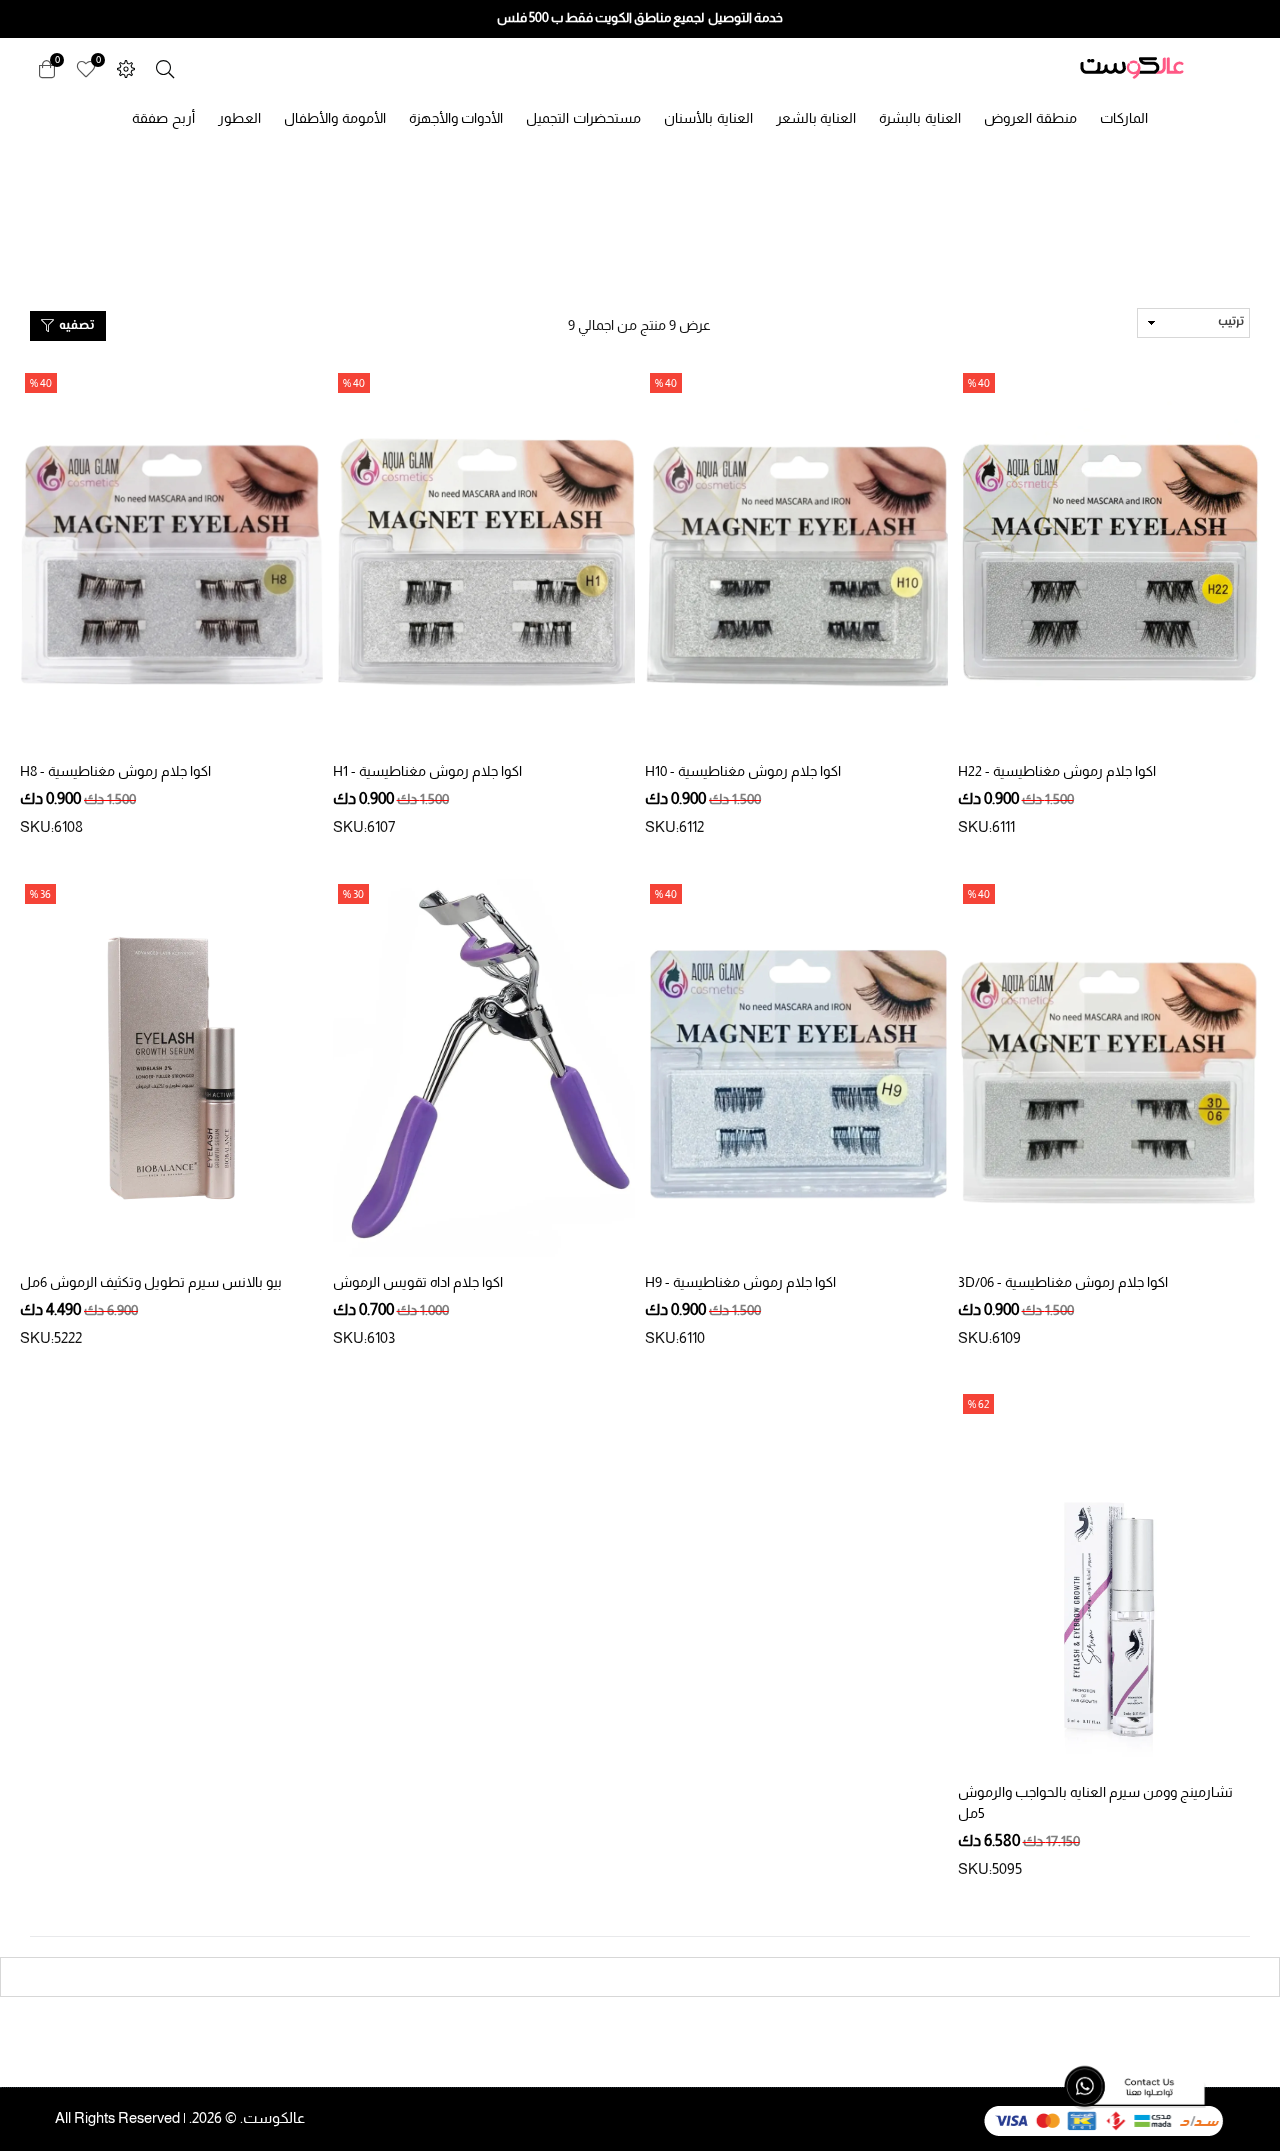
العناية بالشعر (816, 118)
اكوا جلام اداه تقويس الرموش (418, 1282)
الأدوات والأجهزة (456, 118)
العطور (239, 118)
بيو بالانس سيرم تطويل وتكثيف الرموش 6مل (151, 1282)
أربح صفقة (163, 118)
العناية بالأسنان (708, 118)
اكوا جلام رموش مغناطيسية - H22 (1057, 771)
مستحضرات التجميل (583, 118)
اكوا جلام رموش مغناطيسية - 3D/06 (1063, 1282)
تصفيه (75, 326)
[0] (86, 67)
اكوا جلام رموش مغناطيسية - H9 (740, 1282)
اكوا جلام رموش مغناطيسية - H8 (115, 771)
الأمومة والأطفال (335, 118)
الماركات (1124, 118)
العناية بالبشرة (920, 118)
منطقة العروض (1030, 118)
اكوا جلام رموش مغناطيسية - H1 (427, 771)
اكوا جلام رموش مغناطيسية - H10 (743, 771)
